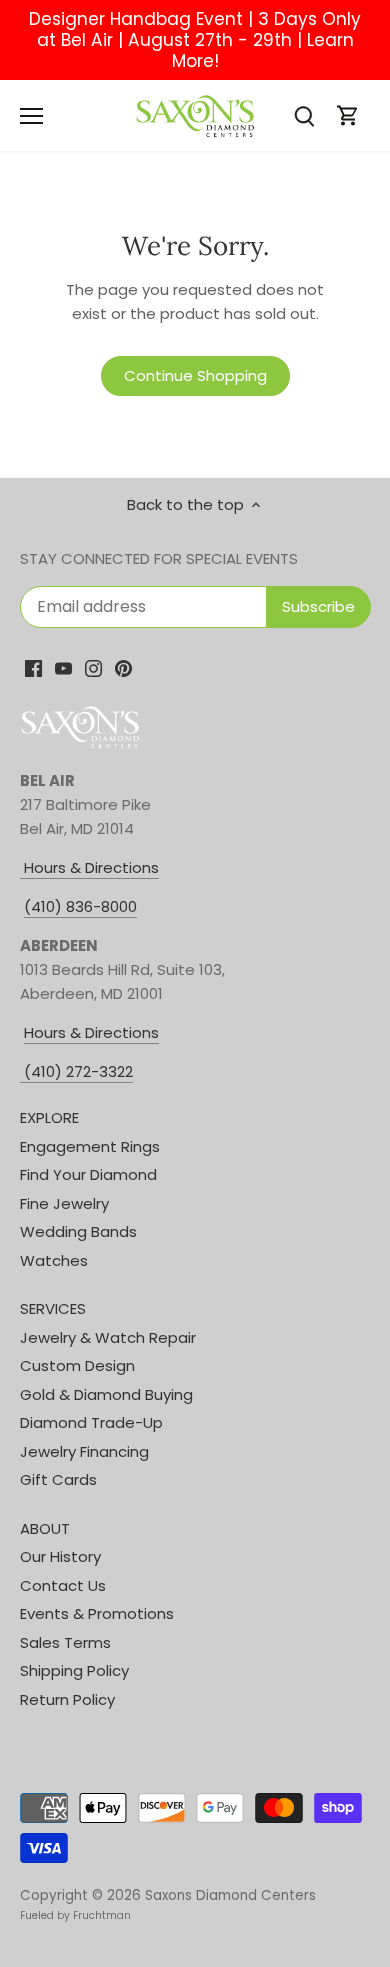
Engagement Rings (90, 1146)
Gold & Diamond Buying (106, 1394)
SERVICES (53, 1308)
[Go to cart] (348, 115)
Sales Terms (65, 1642)
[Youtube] (63, 667)
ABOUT (45, 1528)
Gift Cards (58, 1479)
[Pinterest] (123, 667)
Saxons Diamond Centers (230, 1895)
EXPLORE (49, 1117)
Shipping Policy (74, 1670)
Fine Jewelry (64, 1203)
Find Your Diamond (88, 1174)
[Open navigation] (31, 116)
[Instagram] (93, 667)
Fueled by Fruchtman (75, 1915)
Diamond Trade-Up (91, 1422)
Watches (54, 1260)
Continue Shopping (195, 375)
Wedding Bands (78, 1231)
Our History (60, 1556)
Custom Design (77, 1365)
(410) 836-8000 (80, 906)
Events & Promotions (97, 1613)
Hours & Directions (89, 867)
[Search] (304, 115)
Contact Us (63, 1585)
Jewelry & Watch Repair (108, 1337)
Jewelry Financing (84, 1451)
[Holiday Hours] (22, 1072)
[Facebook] (33, 667)
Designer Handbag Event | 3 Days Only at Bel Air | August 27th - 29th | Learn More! (195, 40)
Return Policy (67, 1699)
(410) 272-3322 (78, 1071)
